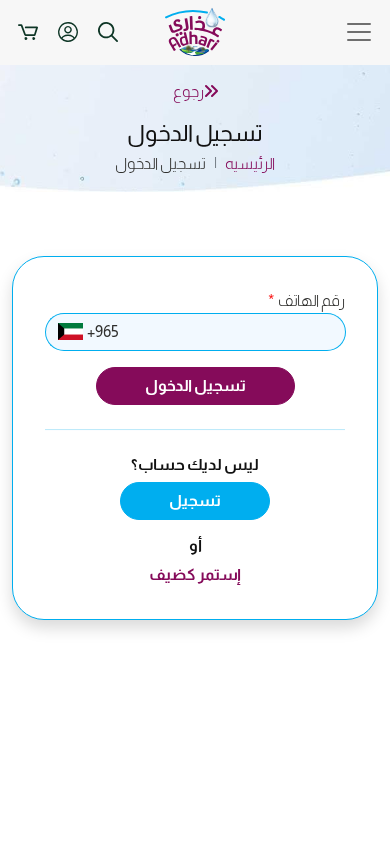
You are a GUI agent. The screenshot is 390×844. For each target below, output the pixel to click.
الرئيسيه (250, 163)
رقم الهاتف (306, 300)
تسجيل (195, 500)
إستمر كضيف (195, 574)
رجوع (188, 91)
